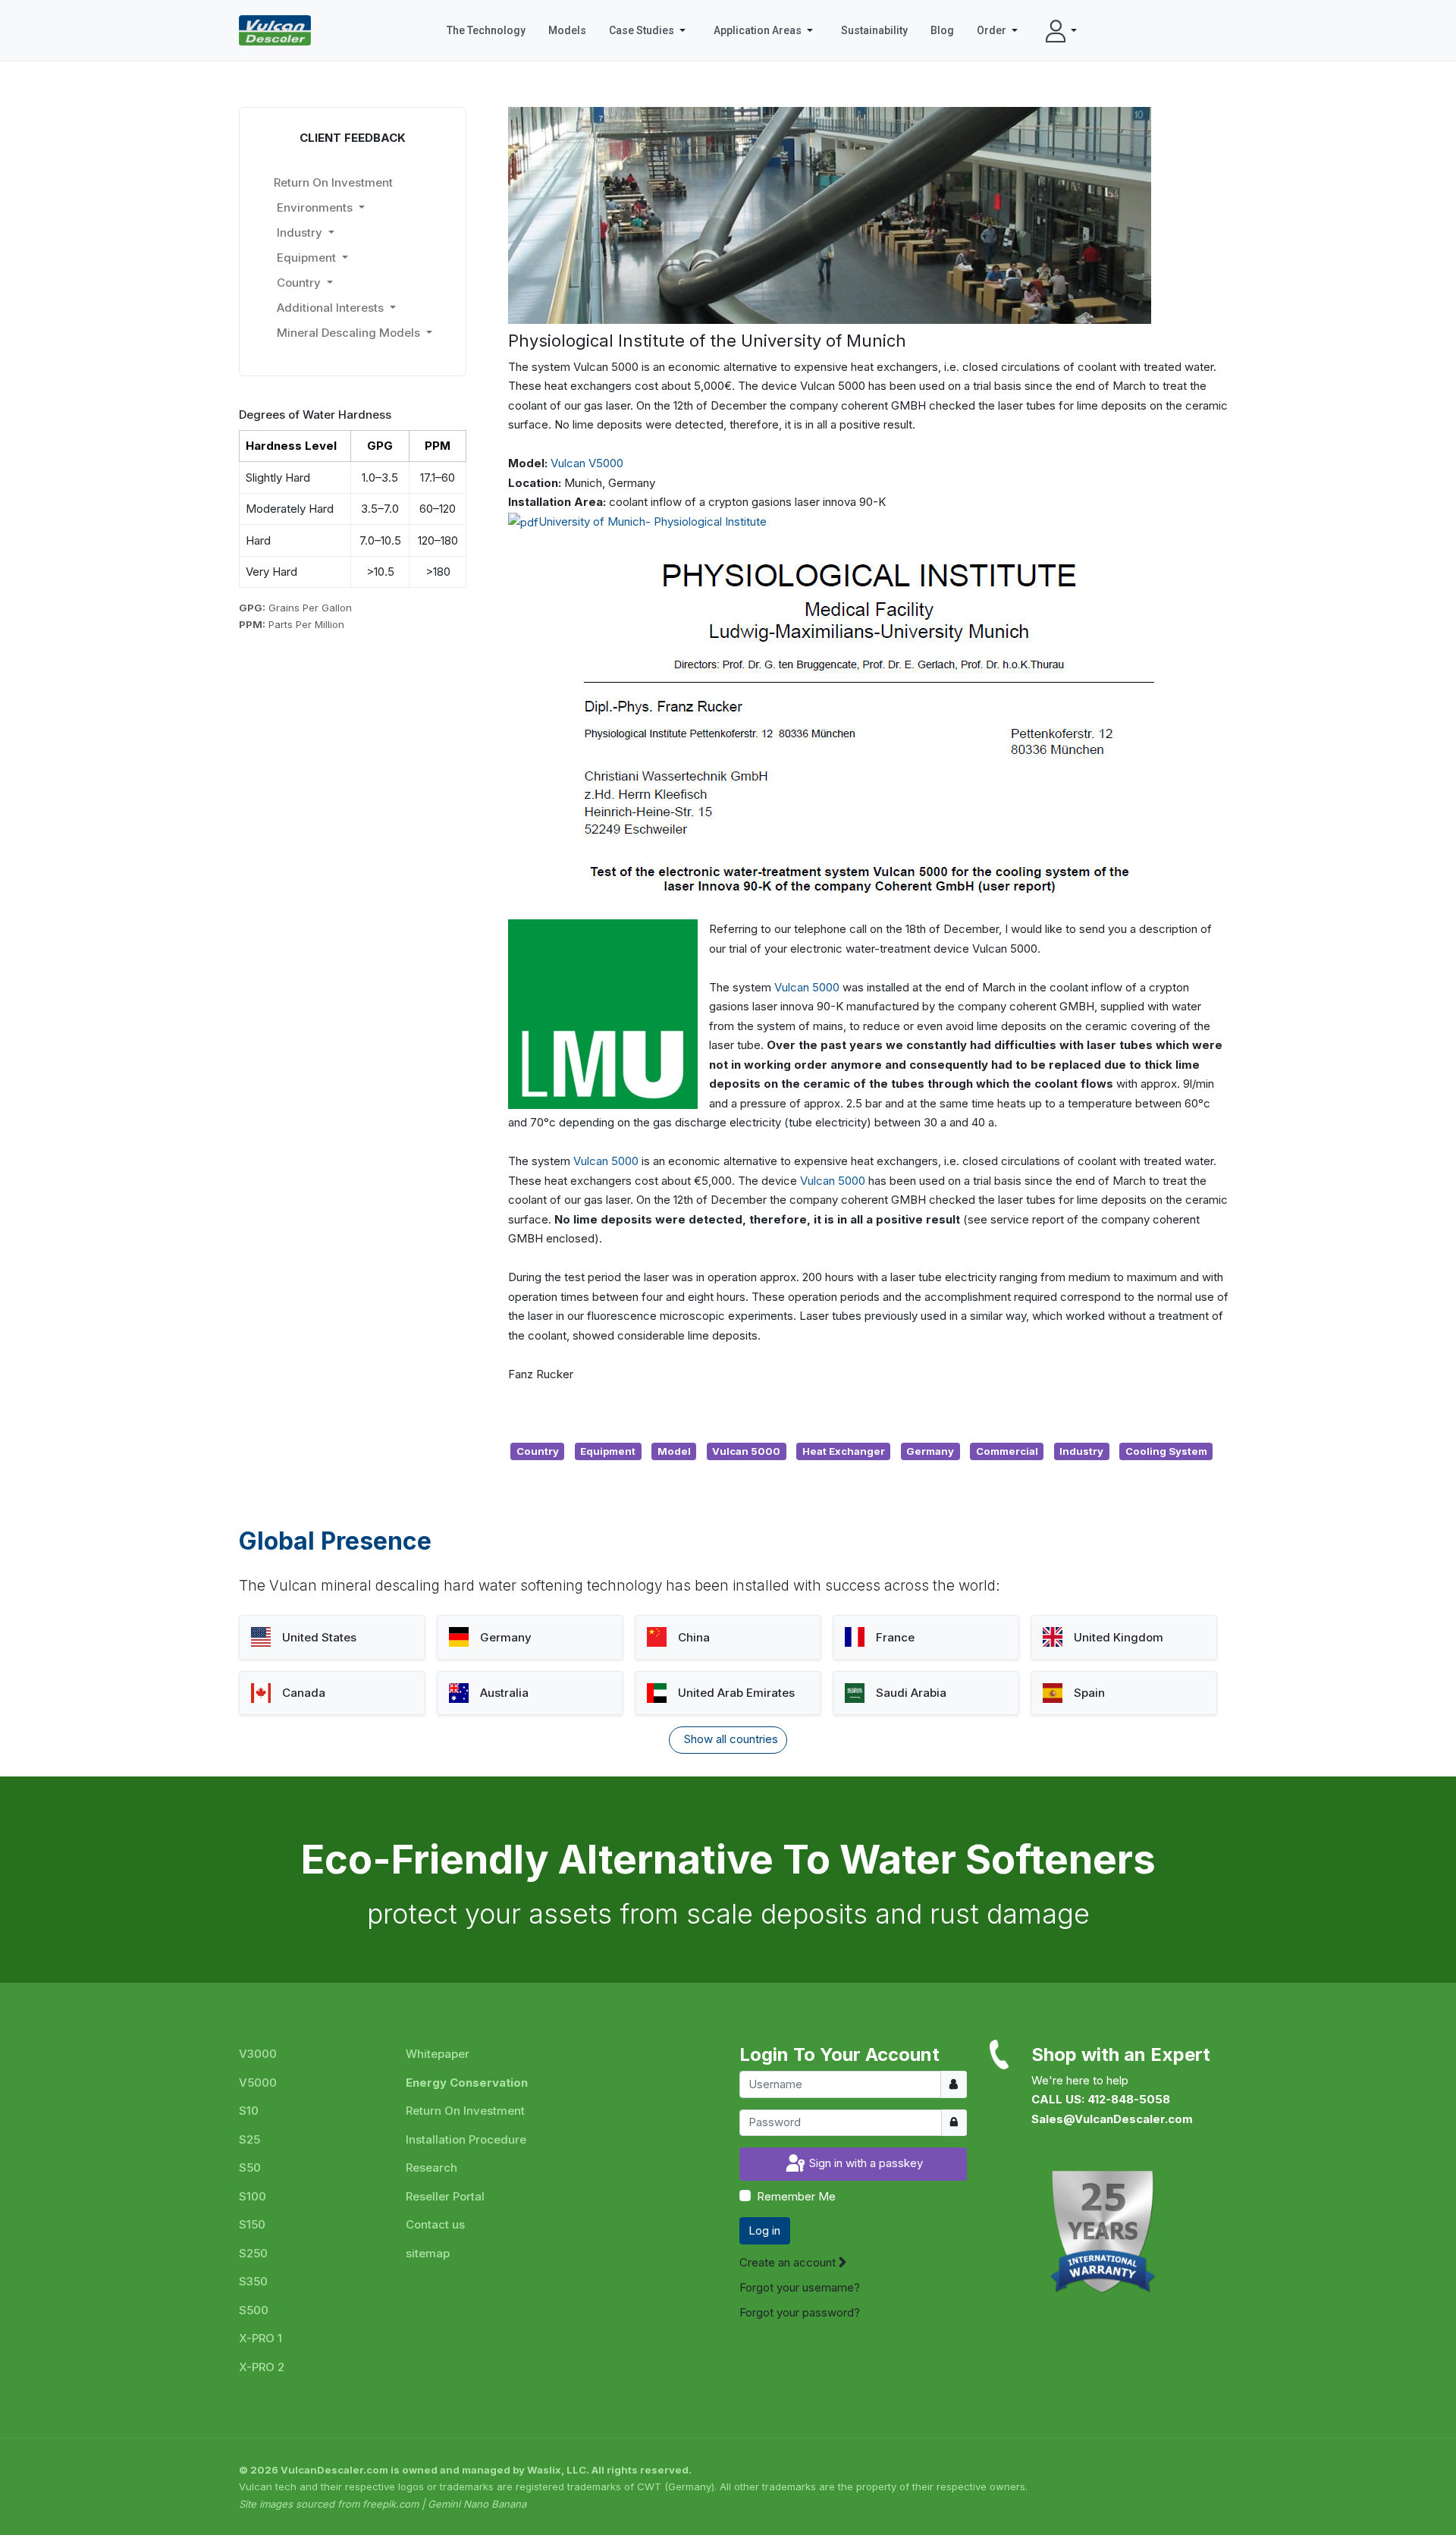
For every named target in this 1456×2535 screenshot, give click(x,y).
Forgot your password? (800, 2312)
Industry (1081, 1451)
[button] (650, 30)
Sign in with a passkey (864, 2164)
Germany (930, 1451)
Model (674, 1451)
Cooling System (1166, 1451)
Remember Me (796, 2196)
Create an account (789, 2262)
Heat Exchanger (844, 1451)
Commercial (1007, 1451)
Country (538, 1451)
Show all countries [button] (731, 1739)
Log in (764, 2230)
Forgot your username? (800, 2287)
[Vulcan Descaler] (275, 30)
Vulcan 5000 (807, 987)
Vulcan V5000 (587, 463)
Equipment (608, 1451)
